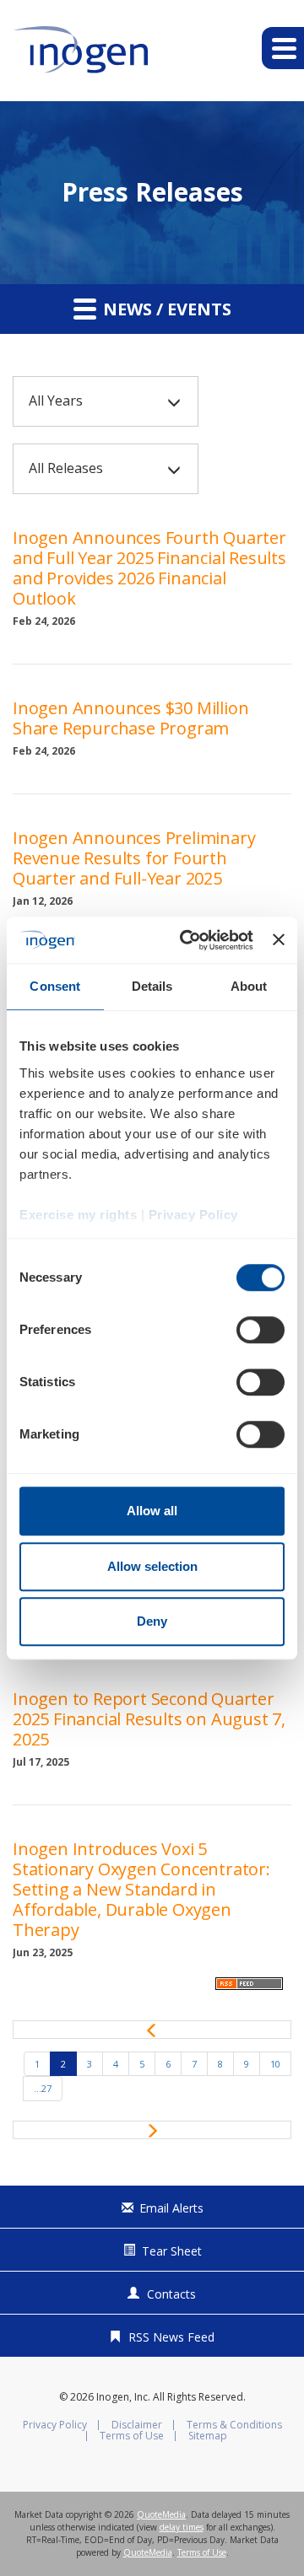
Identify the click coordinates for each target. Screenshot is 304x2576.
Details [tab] (152, 986)
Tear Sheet (172, 2251)
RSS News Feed (171, 2337)
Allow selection (152, 1566)
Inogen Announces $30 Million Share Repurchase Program (130, 718)
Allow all (152, 1511)
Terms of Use (132, 2436)
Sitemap (208, 2436)
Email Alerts (171, 2208)
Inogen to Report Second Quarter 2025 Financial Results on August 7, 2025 (149, 1719)
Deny (152, 1621)
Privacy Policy (55, 2425)
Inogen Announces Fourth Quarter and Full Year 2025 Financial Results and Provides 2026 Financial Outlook (149, 568)
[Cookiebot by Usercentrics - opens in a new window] (188, 940)
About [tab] (249, 986)
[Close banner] (279, 940)
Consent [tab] (55, 986)
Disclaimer (137, 2425)
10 (275, 2064)
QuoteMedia (161, 2514)
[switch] (261, 1330)
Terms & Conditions (234, 2425)
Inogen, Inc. (123, 2397)
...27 (43, 2088)
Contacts (171, 2294)
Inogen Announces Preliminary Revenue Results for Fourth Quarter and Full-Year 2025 (134, 858)
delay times (182, 2527)
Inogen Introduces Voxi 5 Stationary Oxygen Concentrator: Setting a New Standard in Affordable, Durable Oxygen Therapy (141, 1889)
